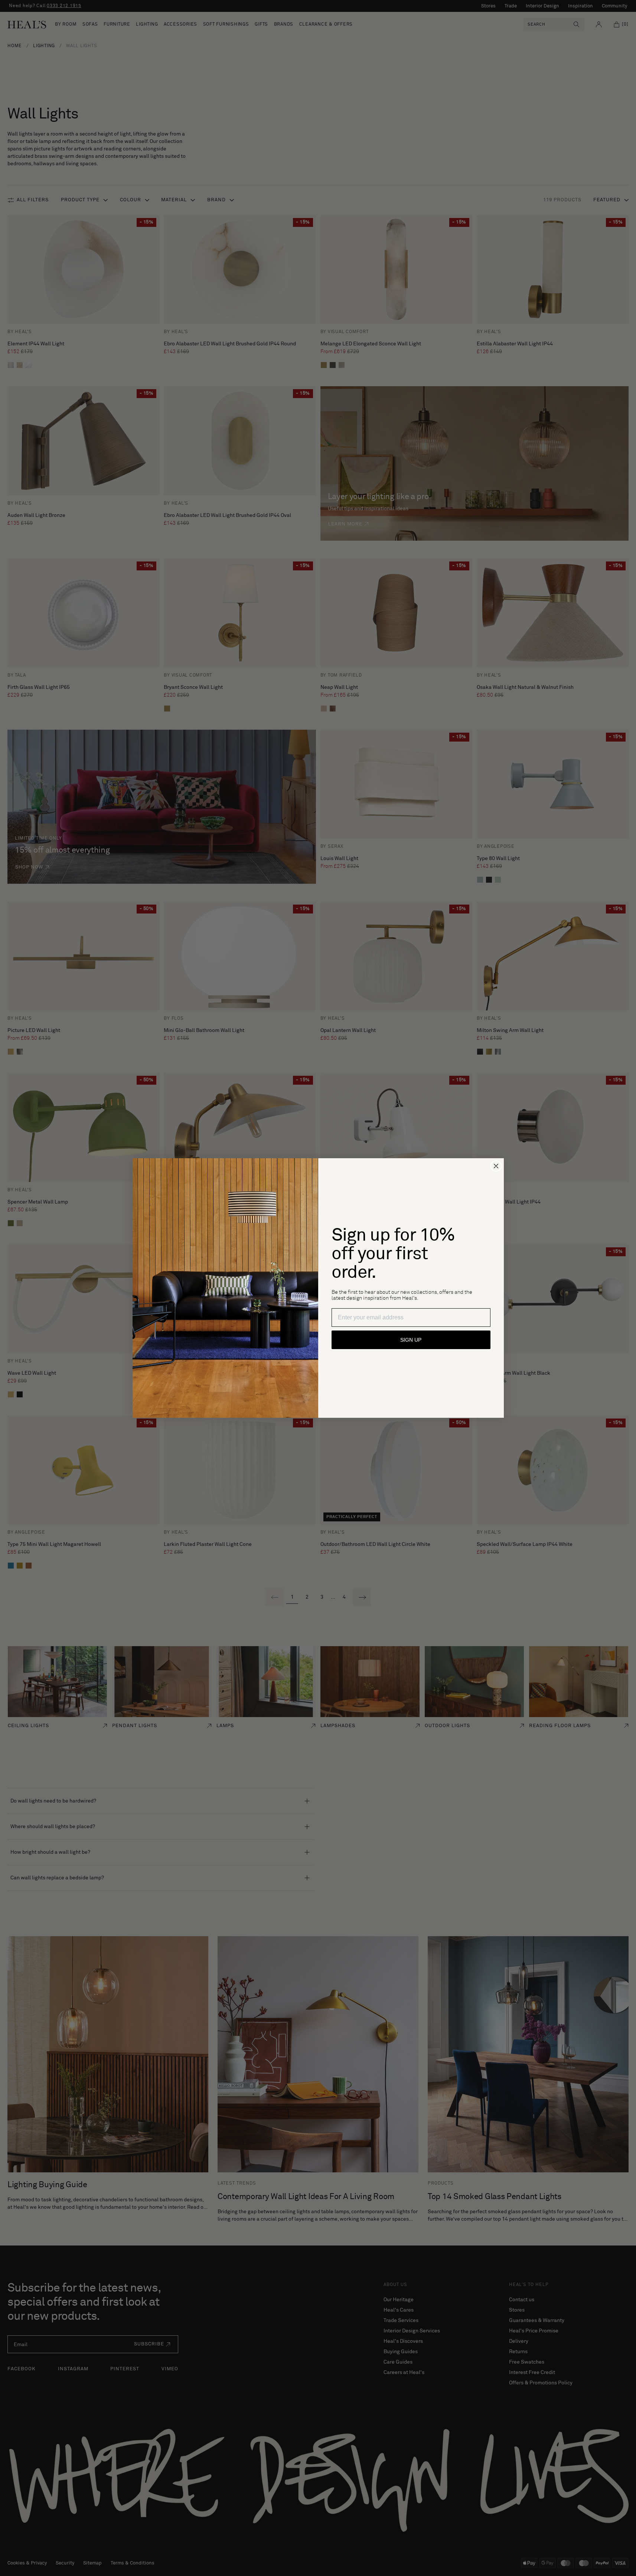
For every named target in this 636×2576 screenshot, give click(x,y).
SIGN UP (411, 1340)
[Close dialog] (496, 1166)
